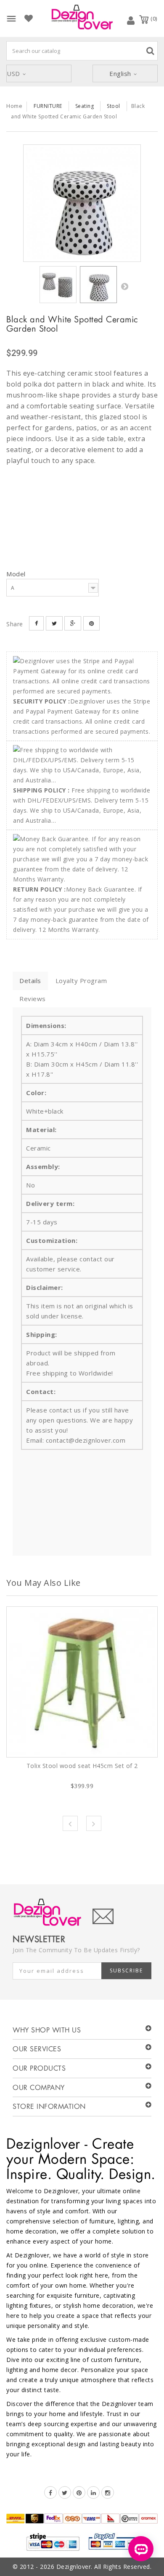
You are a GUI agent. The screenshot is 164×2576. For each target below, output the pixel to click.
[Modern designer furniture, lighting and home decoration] (82, 17)
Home (14, 106)
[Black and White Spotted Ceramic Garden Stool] (82, 203)
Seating (85, 106)
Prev (70, 1823)
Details (30, 981)
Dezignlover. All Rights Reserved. (104, 2567)
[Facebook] (50, 2492)
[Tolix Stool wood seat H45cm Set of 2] (82, 1682)
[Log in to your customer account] (131, 20)
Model (17, 574)
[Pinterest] (79, 2492)
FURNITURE (48, 106)
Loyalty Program (81, 981)
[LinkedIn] (93, 2492)
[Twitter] (65, 2492)
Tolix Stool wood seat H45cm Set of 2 (82, 1766)
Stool (114, 106)
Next (124, 286)
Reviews (33, 999)
